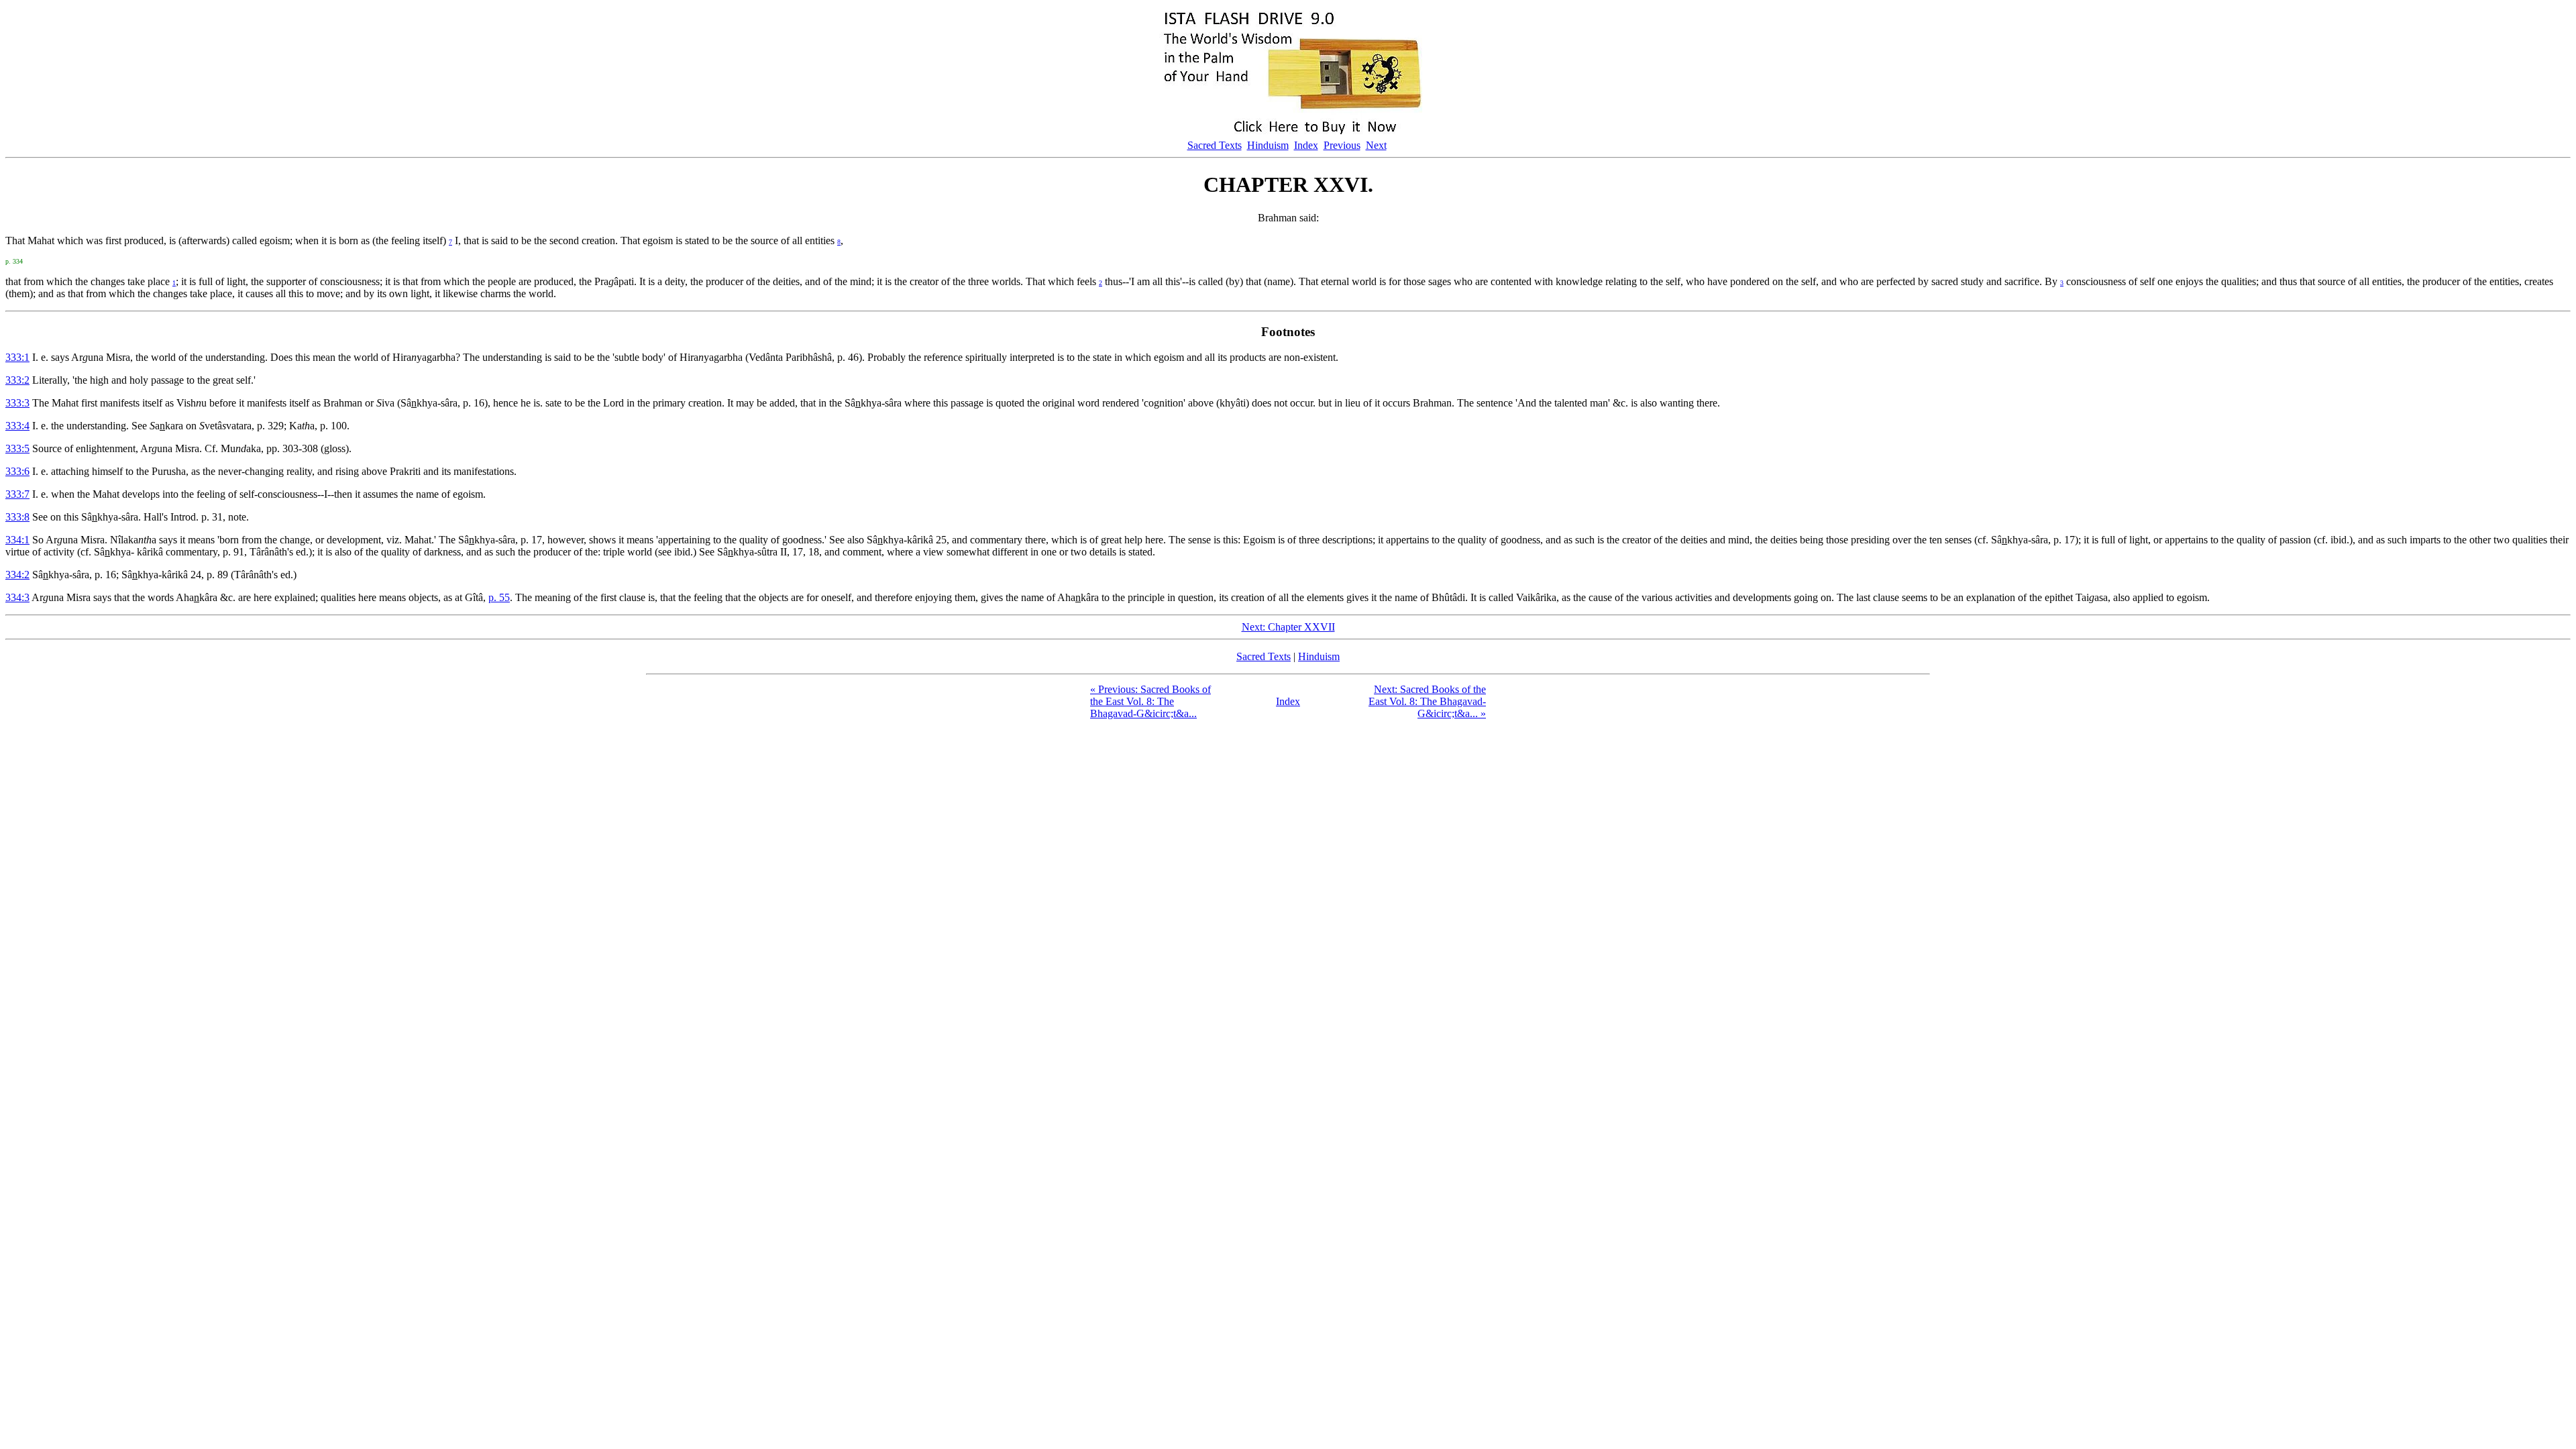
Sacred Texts (1215, 145)
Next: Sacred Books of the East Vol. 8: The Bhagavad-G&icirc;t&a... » (1427, 701)
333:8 (17, 517)
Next (1376, 145)
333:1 (17, 357)
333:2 (17, 380)
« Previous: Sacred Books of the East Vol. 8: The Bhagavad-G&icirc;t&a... (1150, 701)
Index (1306, 145)
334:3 (17, 597)
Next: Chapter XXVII (1288, 627)
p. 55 (499, 597)
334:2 (17, 575)
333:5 (17, 448)
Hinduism (1268, 145)
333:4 (17, 426)
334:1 (17, 540)
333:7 (17, 494)
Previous (1342, 145)
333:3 (17, 403)
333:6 (17, 471)
